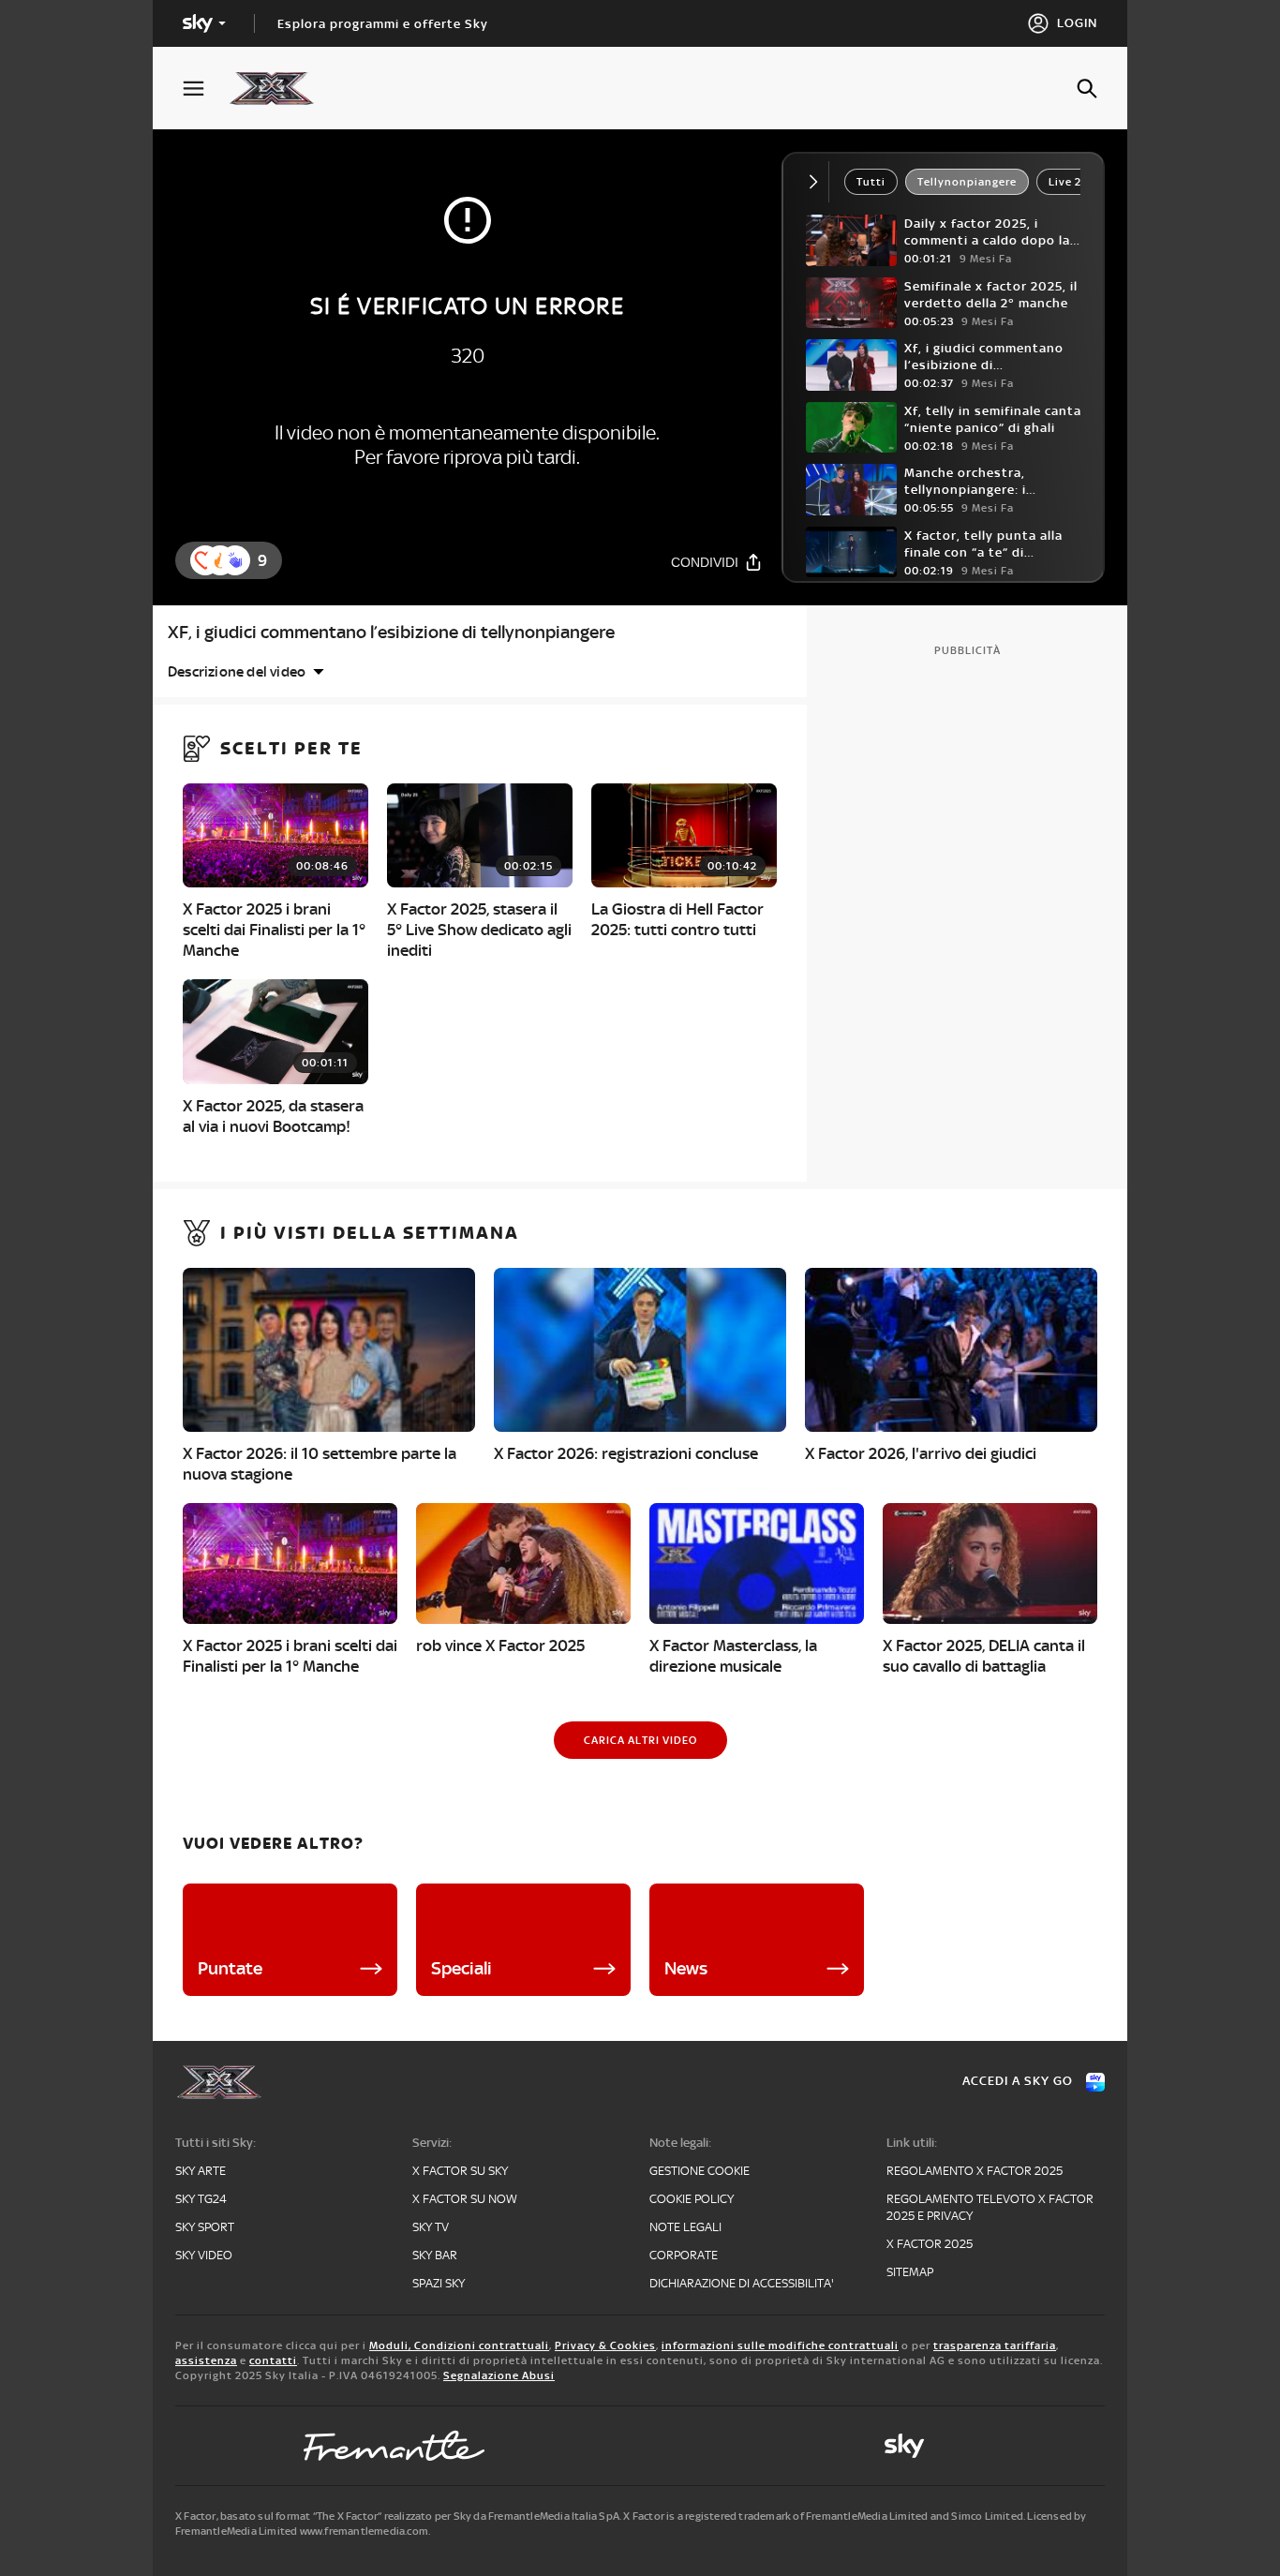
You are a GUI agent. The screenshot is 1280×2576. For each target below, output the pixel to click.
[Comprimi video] (818, 182)
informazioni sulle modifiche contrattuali (780, 2345)
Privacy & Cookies (605, 2345)
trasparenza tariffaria (995, 2345)
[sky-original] (904, 2446)
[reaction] (235, 560)
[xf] (281, 88)
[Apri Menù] (205, 89)
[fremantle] (394, 2446)
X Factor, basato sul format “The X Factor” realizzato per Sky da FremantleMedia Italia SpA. (398, 2516)
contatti (273, 2360)
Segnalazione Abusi (499, 2375)
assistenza (206, 2360)
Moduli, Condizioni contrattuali (459, 2345)
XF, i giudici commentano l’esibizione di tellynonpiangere (391, 632)
